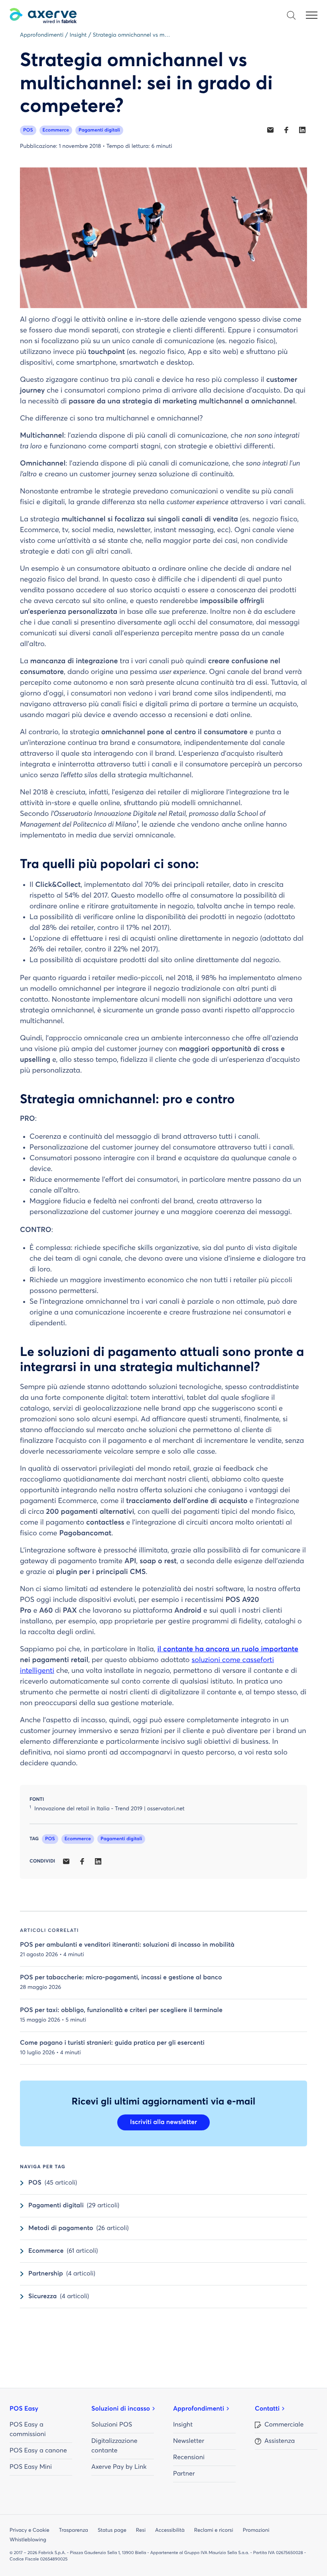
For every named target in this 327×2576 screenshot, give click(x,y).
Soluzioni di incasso (121, 2409)
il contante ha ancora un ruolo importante (228, 1649)
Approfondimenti (199, 2409)
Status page (112, 2530)
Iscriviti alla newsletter (163, 2122)
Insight (183, 2425)
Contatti (267, 2409)
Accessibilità (170, 2530)
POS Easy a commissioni (28, 2430)
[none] (270, 130)
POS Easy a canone (38, 2451)
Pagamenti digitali (99, 130)
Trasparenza (74, 2530)
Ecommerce (56, 130)
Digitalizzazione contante (114, 2446)
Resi (141, 2530)
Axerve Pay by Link (119, 2467)
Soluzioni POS (112, 2425)
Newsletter (189, 2441)
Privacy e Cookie (30, 2530)
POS (28, 130)
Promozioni (256, 2530)
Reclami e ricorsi (214, 2530)
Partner (184, 2474)
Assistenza (280, 2441)
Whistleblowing (28, 2540)
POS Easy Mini (31, 2467)
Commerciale (284, 2425)
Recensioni (189, 2458)
